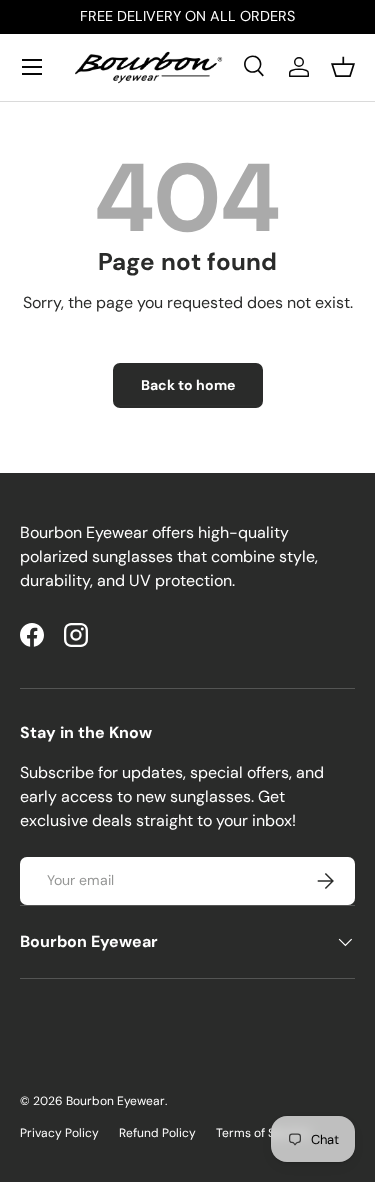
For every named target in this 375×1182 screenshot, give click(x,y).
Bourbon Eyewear (115, 1101)
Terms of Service (263, 1133)
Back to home (188, 385)
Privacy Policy (59, 1133)
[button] (343, 67)
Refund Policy (157, 1133)
